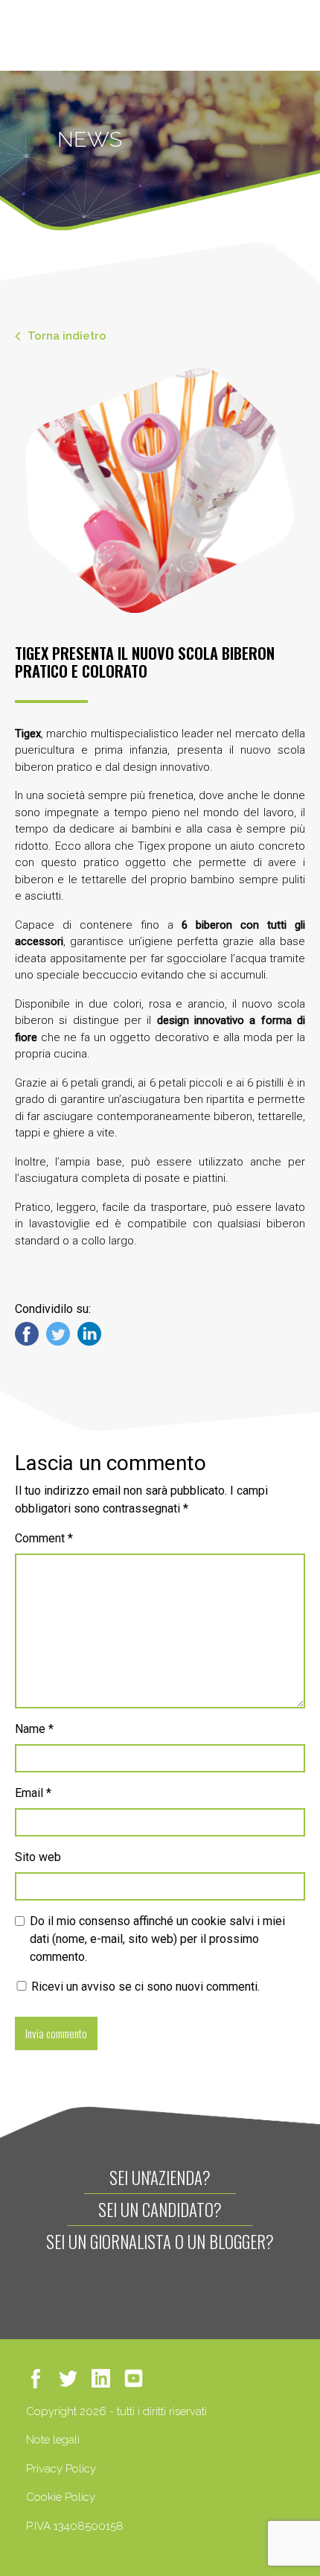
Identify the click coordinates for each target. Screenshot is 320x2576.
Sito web (38, 1857)
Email (33, 1793)
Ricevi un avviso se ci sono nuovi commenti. (144, 1987)
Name (34, 1729)
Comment (44, 1538)
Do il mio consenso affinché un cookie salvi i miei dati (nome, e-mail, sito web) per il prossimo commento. (157, 1939)
